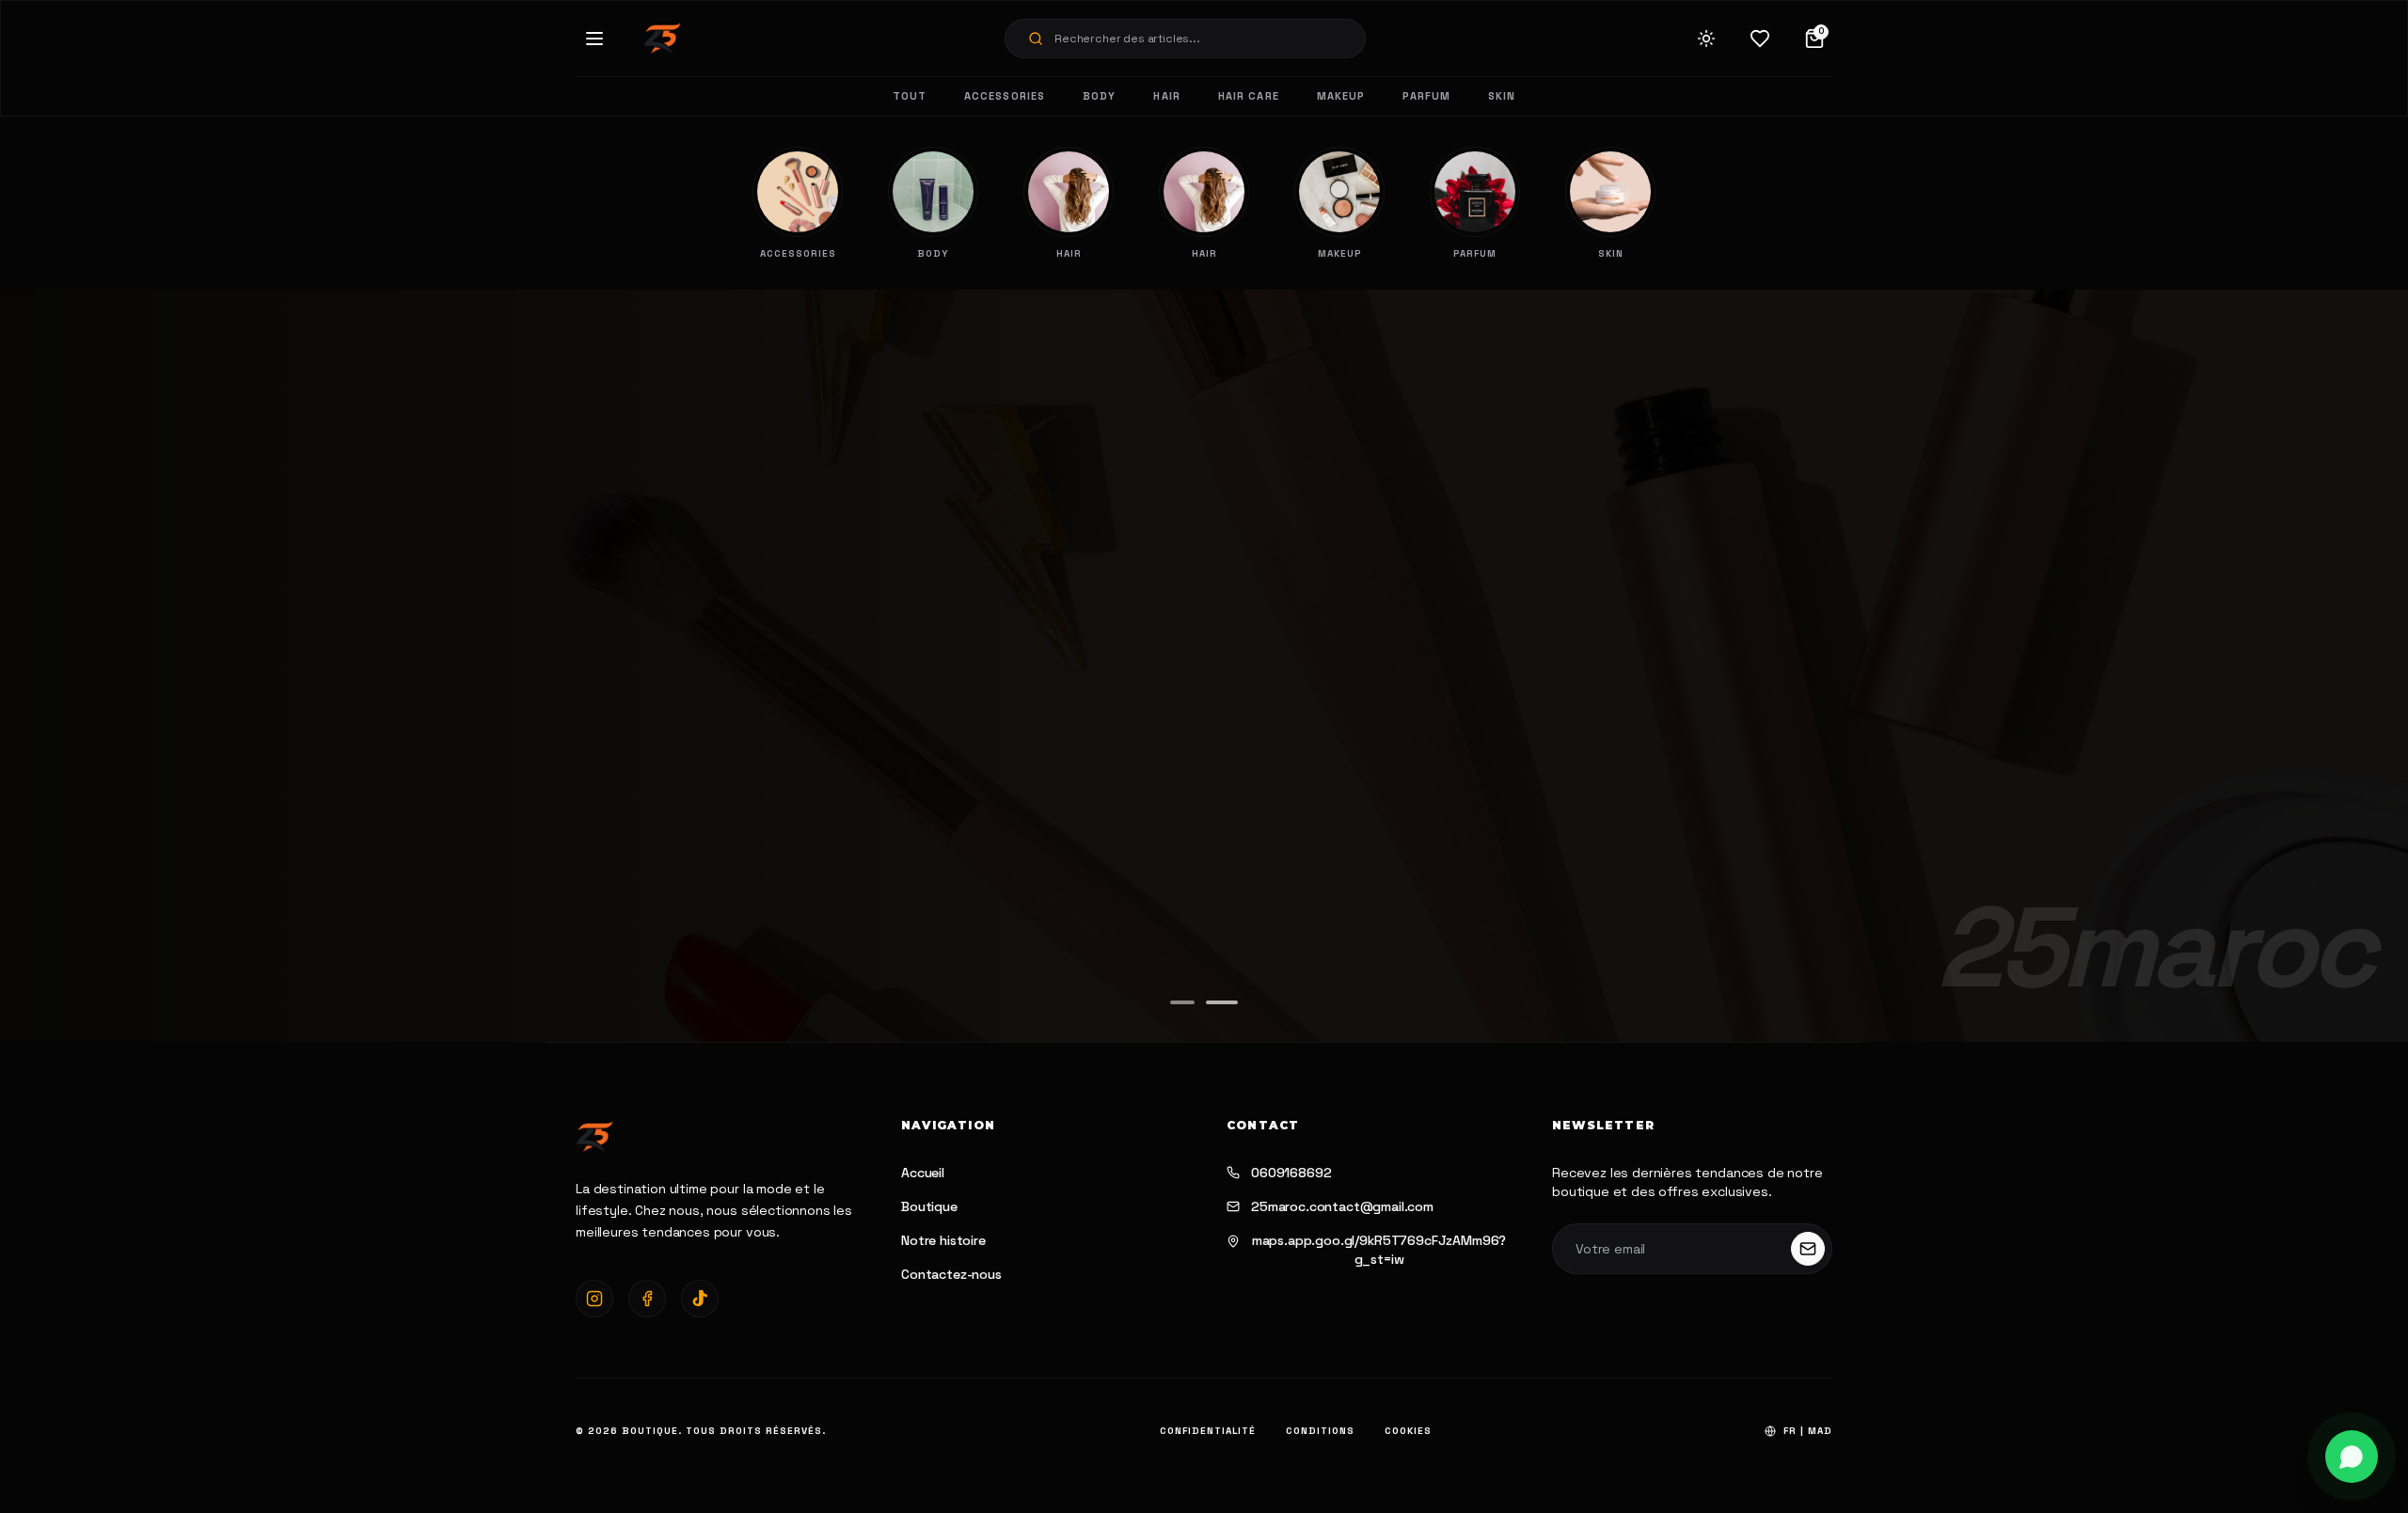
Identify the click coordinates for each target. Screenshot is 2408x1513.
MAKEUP (1341, 96)
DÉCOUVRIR (686, 765)
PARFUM (1426, 96)
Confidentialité (1208, 1431)
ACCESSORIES (1005, 96)
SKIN (1502, 96)
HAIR (1166, 96)
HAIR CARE (1249, 96)
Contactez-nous (951, 1274)
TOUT (910, 96)
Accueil (923, 1173)
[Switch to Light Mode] (1706, 39)
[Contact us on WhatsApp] (2352, 1457)
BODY (1099, 96)
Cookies (1408, 1431)
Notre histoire (943, 1240)
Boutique (929, 1206)
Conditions (1320, 1431)
